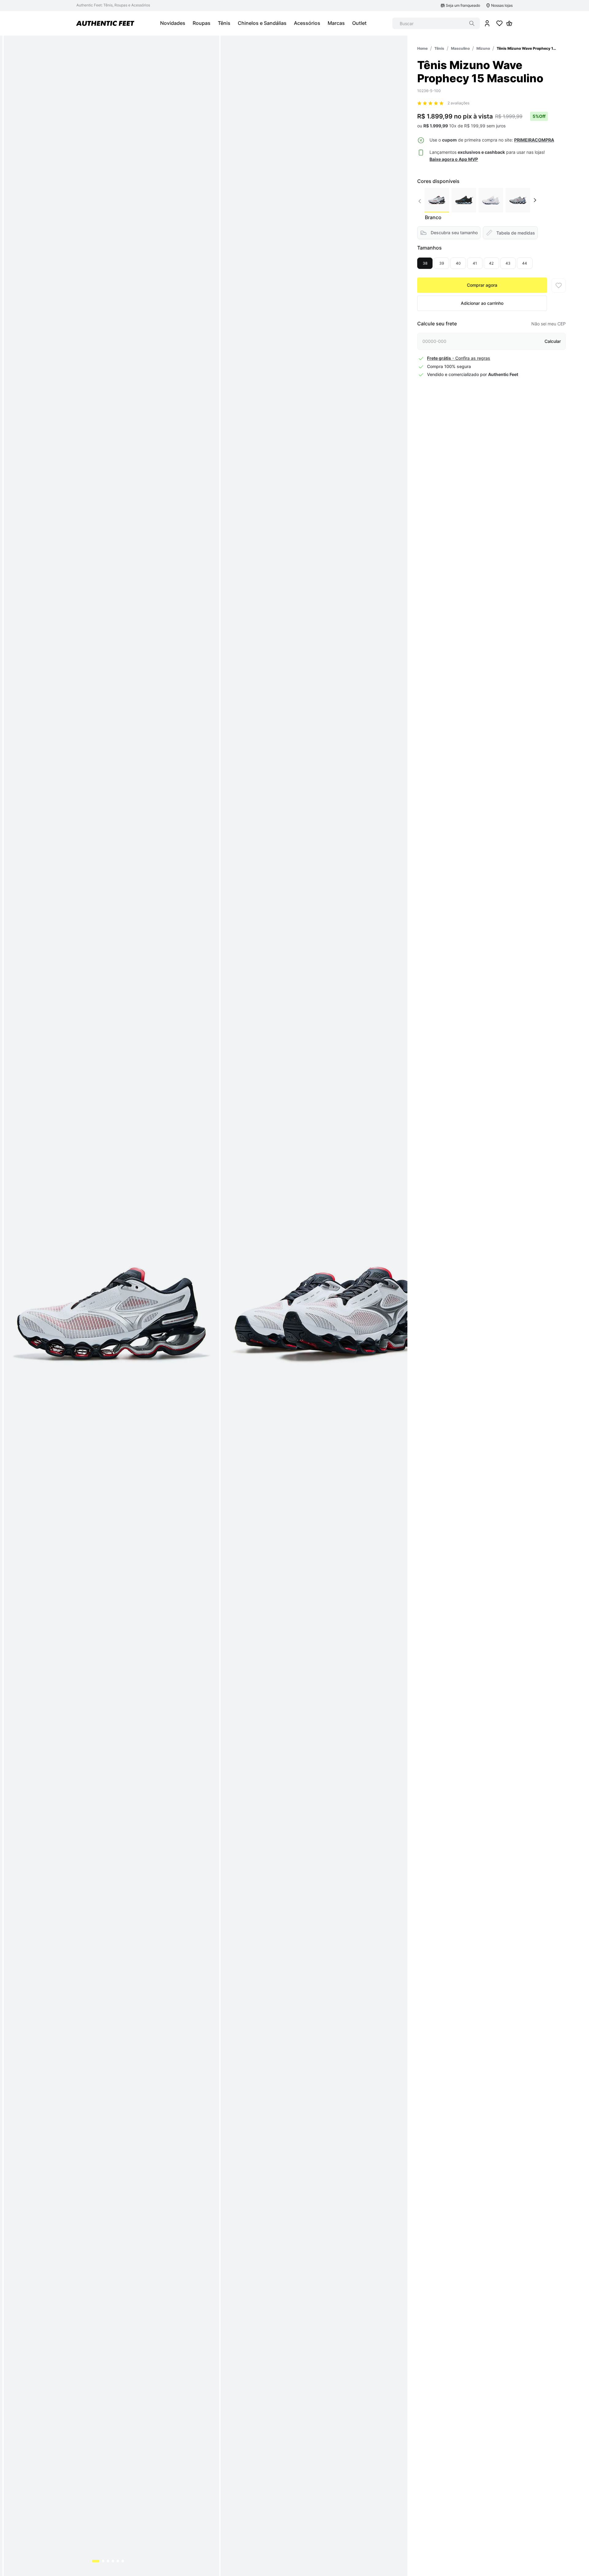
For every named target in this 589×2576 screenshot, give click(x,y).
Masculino (460, 48)
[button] (534, 140)
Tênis (439, 48)
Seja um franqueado (463, 5)
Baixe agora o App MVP (454, 159)
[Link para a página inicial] (422, 48)
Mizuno (483, 48)
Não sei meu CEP (549, 324)
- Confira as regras (459, 358)
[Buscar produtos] (472, 23)
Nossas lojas (502, 5)
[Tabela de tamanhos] (510, 233)
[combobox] (436, 23)
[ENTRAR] (487, 23)
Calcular (553, 341)
